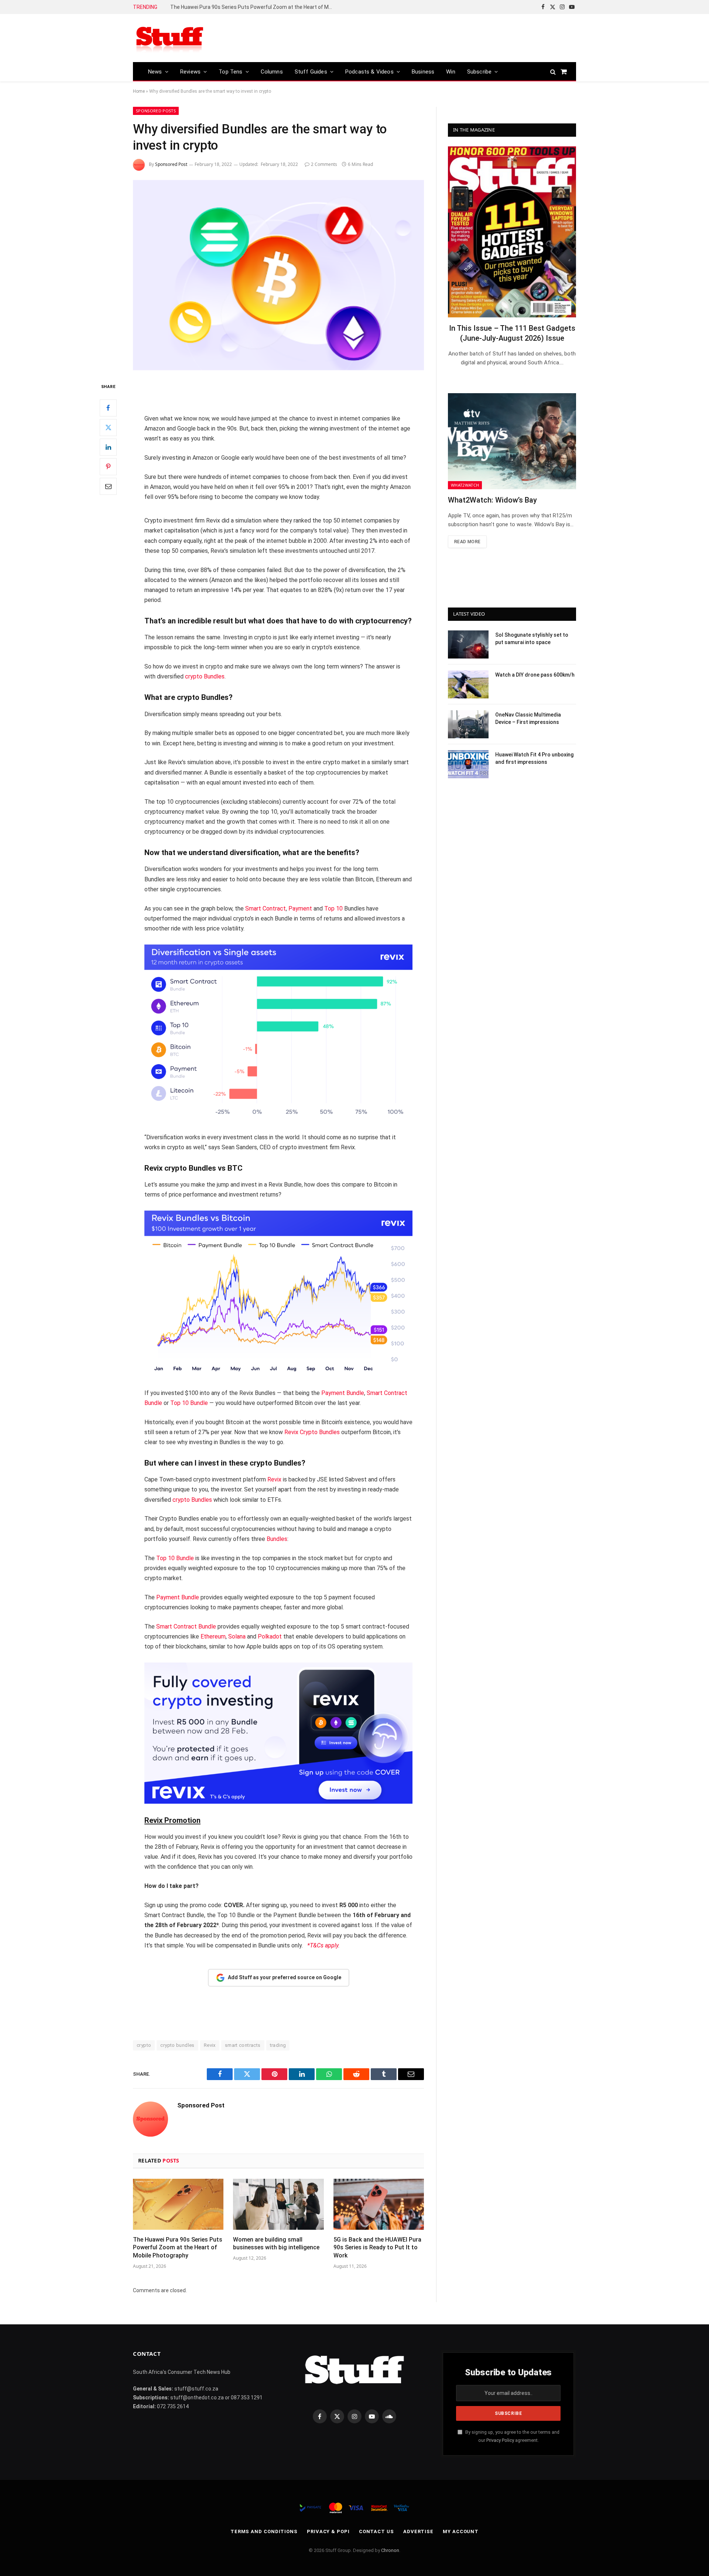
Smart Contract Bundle (186, 1626)
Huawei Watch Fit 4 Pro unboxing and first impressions (534, 758)
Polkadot (270, 1636)
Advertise (418, 2531)
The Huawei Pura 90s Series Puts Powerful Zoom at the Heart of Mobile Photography (253, 7)
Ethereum (213, 1636)
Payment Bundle (343, 1393)
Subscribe (479, 72)
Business (423, 72)
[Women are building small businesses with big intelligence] (278, 2204)
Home (139, 91)
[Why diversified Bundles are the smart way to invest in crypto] (278, 275)
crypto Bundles (205, 676)
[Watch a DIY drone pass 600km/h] (468, 684)
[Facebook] (108, 408)
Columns (272, 72)
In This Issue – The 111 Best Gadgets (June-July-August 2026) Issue (512, 333)
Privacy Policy (500, 2440)
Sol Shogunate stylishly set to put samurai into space (532, 639)
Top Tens (230, 72)
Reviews (190, 72)
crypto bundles (177, 2045)
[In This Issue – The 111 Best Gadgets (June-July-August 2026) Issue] (512, 232)
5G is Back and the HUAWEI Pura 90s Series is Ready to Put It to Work (377, 2248)
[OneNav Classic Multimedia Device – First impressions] (468, 724)
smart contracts (243, 2045)
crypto (144, 2045)
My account (461, 2531)
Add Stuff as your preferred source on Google (285, 1977)
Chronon (390, 2550)
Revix (274, 1479)
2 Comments (324, 164)
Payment (300, 908)
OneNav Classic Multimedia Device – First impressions (528, 718)
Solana (237, 1636)
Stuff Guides (311, 72)
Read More (467, 542)
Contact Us (376, 2531)
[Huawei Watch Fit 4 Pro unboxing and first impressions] (468, 764)
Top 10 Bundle (189, 1403)
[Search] (553, 72)
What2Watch (465, 485)
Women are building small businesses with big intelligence (276, 2244)
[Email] (108, 486)
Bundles (277, 1539)
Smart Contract (266, 908)
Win (451, 72)
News (155, 72)
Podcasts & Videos (369, 72)
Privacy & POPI (328, 2531)
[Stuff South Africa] (170, 38)
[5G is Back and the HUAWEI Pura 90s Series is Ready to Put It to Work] (379, 2204)
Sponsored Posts (156, 111)
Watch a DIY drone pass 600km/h (535, 675)
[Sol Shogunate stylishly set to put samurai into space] (468, 644)
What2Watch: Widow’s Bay (492, 500)
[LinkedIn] (108, 447)
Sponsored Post (171, 164)
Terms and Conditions (264, 2531)
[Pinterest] (108, 467)
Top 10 (333, 908)
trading (278, 2045)
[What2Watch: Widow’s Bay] (512, 441)
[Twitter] (108, 428)
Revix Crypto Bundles (313, 1432)
